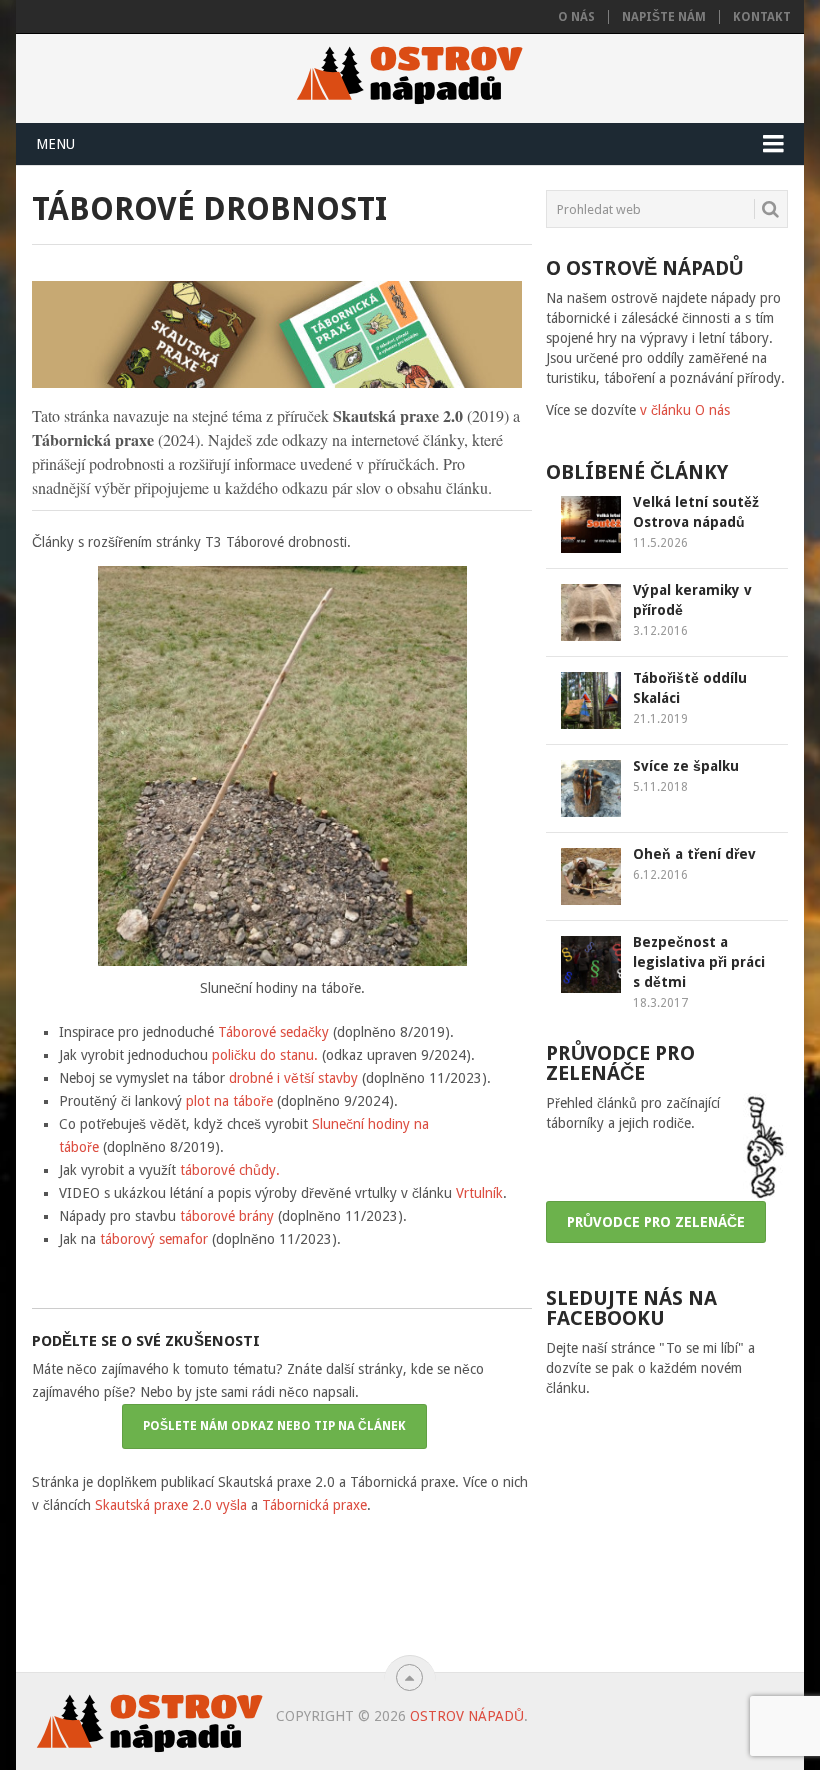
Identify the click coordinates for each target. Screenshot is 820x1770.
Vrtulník (479, 1193)
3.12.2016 (660, 631)
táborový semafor (154, 1239)
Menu (55, 144)
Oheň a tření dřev (694, 854)
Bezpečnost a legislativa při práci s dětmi (699, 962)
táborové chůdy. (230, 1170)
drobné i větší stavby (293, 1078)
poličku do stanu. (265, 1055)
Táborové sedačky (273, 1032)
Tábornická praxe (314, 1505)
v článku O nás (685, 410)
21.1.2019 (660, 719)
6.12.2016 (660, 875)
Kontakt (762, 17)
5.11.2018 (660, 787)
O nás (576, 17)
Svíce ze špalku (686, 766)
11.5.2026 (660, 543)
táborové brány (227, 1216)
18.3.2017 (660, 1003)
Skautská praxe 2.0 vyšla (171, 1505)
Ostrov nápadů (467, 1716)
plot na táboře (229, 1101)
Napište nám (664, 17)
